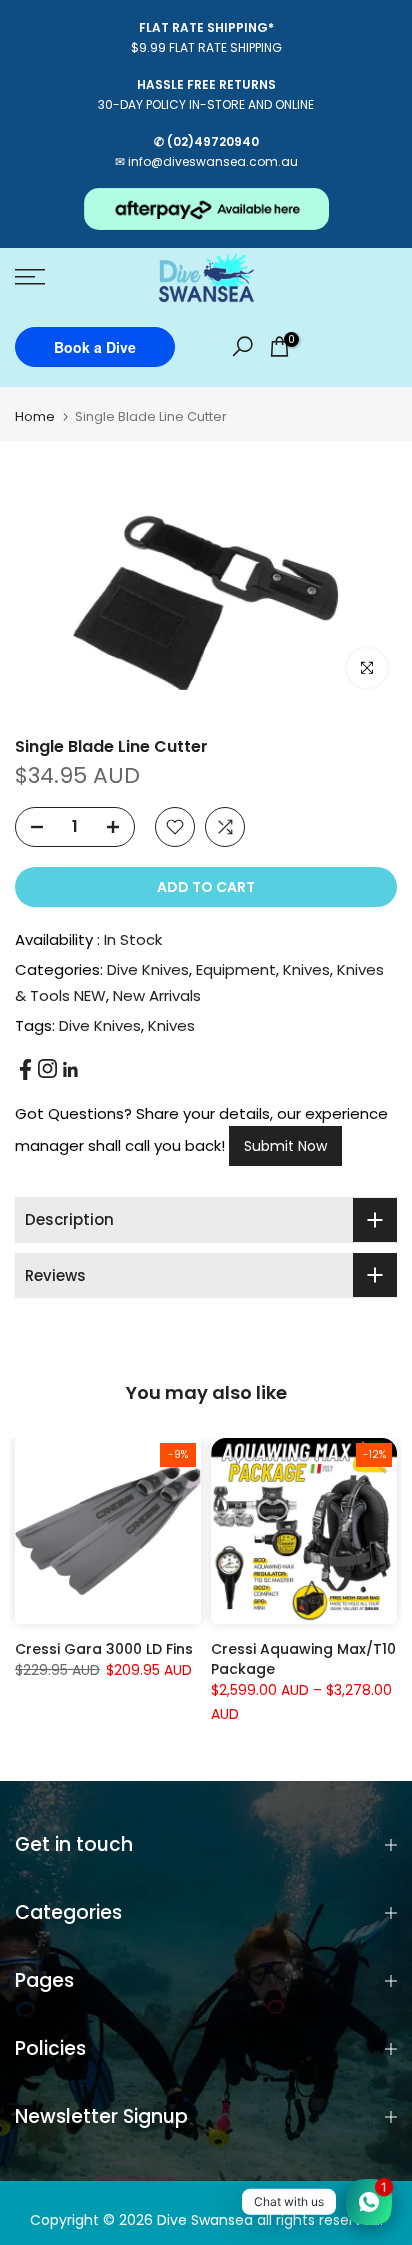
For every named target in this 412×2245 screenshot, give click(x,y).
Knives (306, 969)
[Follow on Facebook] (25, 1069)
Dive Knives (148, 969)
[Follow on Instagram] (47, 1068)
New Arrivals (157, 995)
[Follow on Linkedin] (70, 1070)
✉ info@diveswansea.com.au (206, 161)
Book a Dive (95, 347)
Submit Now (285, 1146)
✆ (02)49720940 (206, 141)
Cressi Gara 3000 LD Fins (104, 1649)
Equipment (236, 969)
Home (35, 416)
